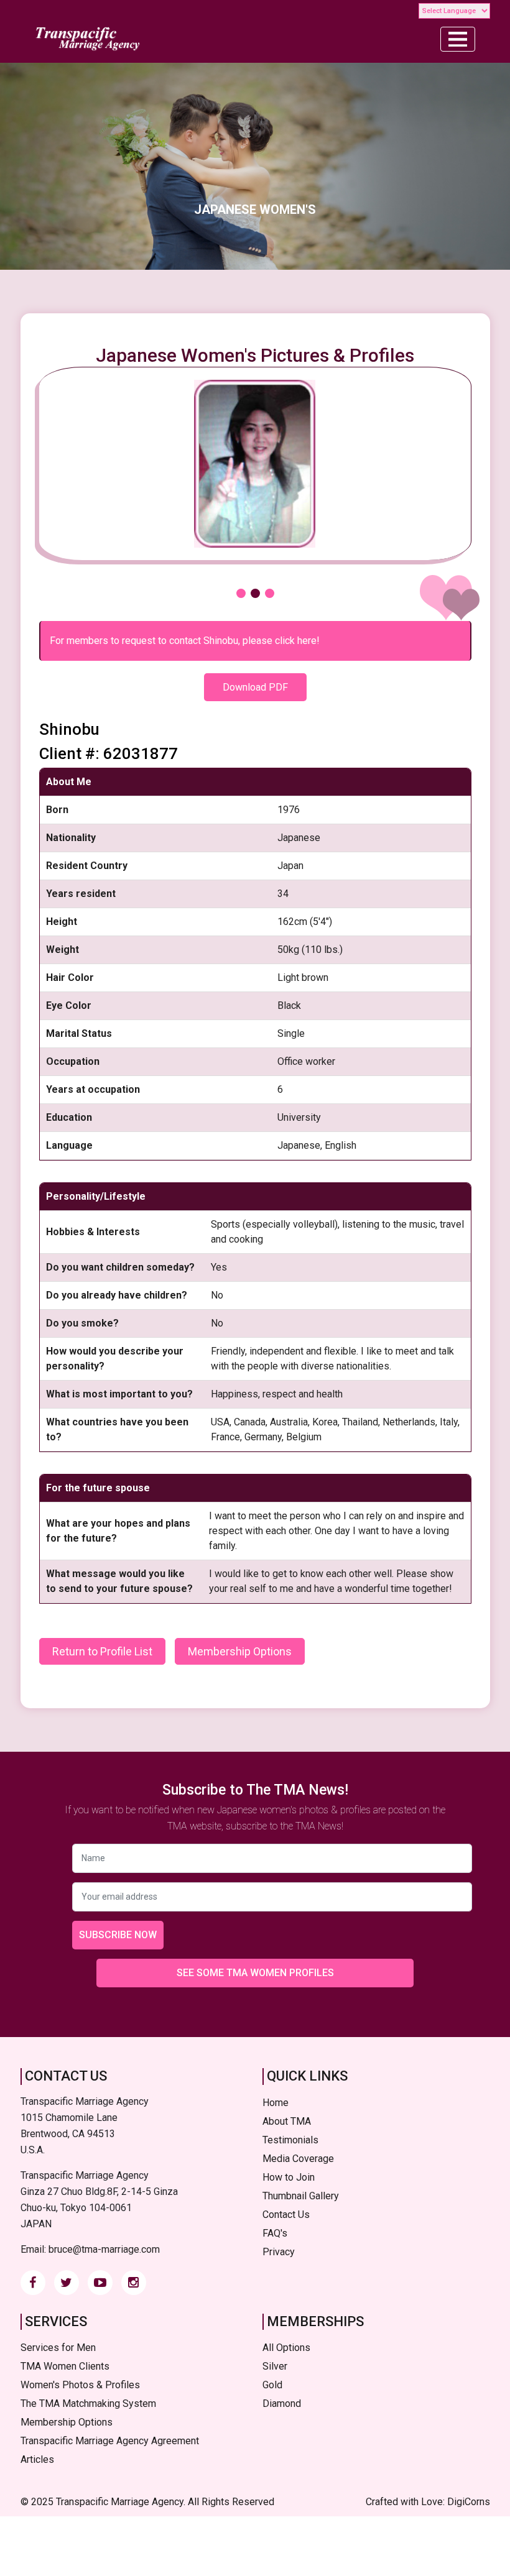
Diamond (282, 2403)
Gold (272, 2385)
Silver (275, 2366)
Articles (37, 2459)
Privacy (279, 2252)
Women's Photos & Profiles (80, 2385)
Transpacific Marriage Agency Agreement (110, 2441)
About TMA (287, 2121)
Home (276, 2103)
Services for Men (58, 2348)
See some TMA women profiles (255, 1973)
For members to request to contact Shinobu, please (185, 641)
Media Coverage (298, 2159)
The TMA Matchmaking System (88, 2403)
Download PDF (255, 687)
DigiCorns (469, 2502)
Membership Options (240, 1651)
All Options (286, 2348)
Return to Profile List (102, 1651)
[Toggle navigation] (458, 39)
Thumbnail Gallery (301, 2196)
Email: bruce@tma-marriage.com (90, 2249)
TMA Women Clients (65, 2366)
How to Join (289, 2177)
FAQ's (275, 2233)
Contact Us (286, 2215)
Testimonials (290, 2140)
